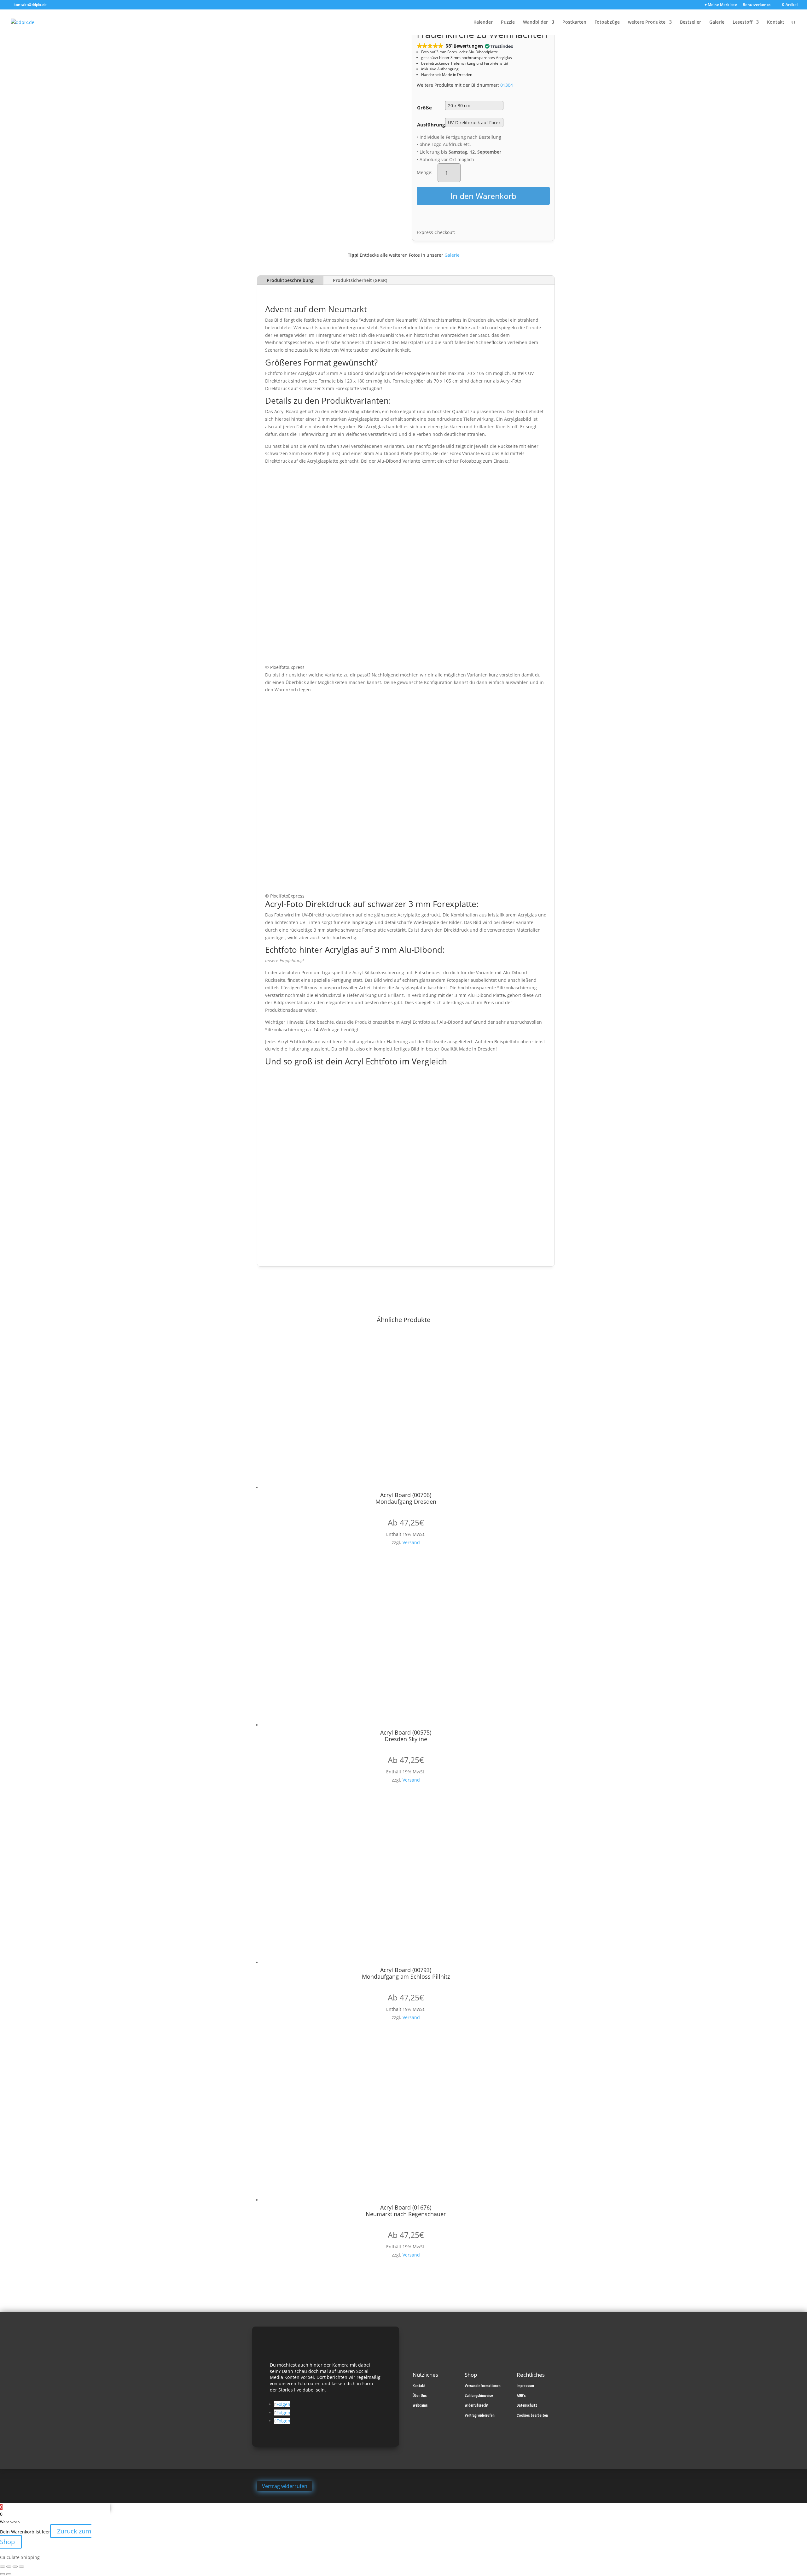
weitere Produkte (647, 22)
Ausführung (431, 125)
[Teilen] (15, 2567)
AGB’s (521, 2396)
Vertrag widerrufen (480, 2415)
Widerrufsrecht (477, 2405)
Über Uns (420, 2396)
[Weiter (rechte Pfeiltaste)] (9, 2574)
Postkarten (574, 22)
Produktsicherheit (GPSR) (360, 280)
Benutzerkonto (757, 5)
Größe (424, 108)
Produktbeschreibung (290, 280)
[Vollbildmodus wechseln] (9, 2567)
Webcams (420, 2405)
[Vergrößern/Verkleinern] (3, 2567)
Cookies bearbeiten (532, 2415)
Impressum (525, 2386)
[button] (464, 46)
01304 (507, 85)
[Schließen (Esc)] (21, 2567)
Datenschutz (527, 2405)
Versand (411, 1542)
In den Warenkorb (483, 196)
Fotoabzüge (607, 22)
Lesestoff (743, 22)
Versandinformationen (483, 2386)
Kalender (483, 22)
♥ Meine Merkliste (721, 5)
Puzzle (508, 22)
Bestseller (691, 22)
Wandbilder (535, 22)
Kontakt (776, 22)
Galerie (717, 22)
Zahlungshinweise (479, 2396)
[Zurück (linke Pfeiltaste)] (3, 2574)
